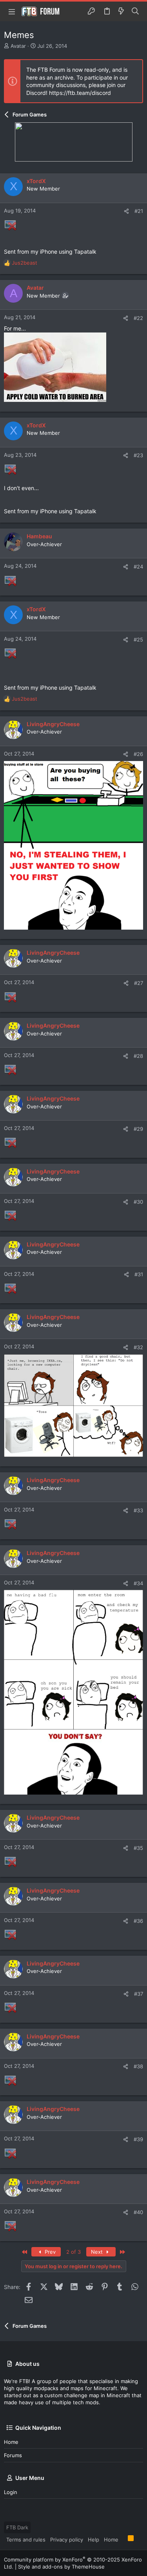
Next (98, 2252)
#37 (139, 1994)
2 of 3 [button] (73, 2252)
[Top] (123, 2539)
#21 (139, 211)
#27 (139, 983)
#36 (138, 1921)
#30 (138, 1202)
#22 (138, 318)
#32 (138, 1347)
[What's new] (121, 11)
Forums (13, 2455)
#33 (138, 1510)
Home (11, 2442)
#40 (138, 2212)
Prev (49, 2252)
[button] (12, 11)
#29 (138, 1129)
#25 (138, 639)
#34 (138, 1583)
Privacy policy (67, 2540)
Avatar (18, 46)
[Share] (126, 211)
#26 (138, 754)
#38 (138, 2066)
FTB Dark (17, 2527)
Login (11, 2492)
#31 (139, 1274)
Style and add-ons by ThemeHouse (61, 2567)
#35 (138, 1848)
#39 (138, 2139)
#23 (138, 455)
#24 (138, 567)
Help (93, 2540)
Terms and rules (26, 2540)
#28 (138, 1056)
